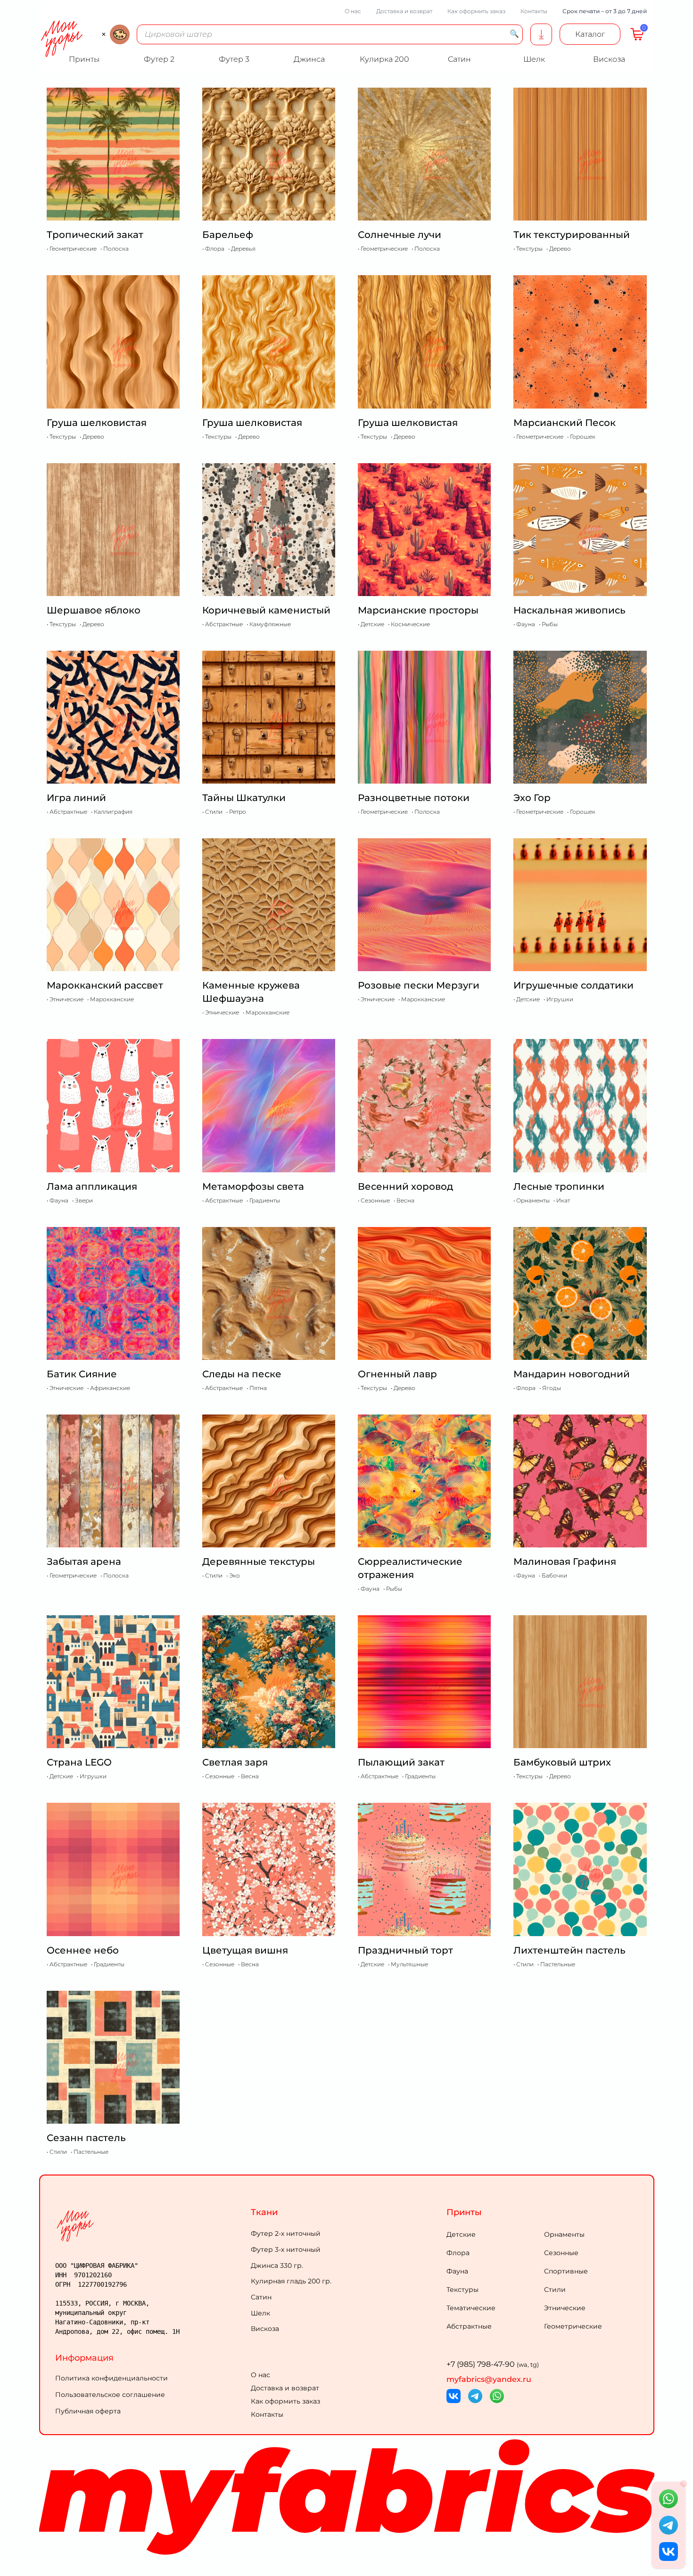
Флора (458, 2253)
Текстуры (462, 2290)
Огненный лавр (397, 1374)
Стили (555, 2290)
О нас (353, 11)
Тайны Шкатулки (244, 798)
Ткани (264, 2212)
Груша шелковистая (97, 423)
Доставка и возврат (404, 11)
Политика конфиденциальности (111, 2378)
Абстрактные (469, 2326)
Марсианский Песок (565, 423)
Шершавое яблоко (94, 610)
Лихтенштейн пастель (569, 1950)
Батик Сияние (82, 1374)
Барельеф (228, 235)
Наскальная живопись (569, 610)
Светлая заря (235, 1762)
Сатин (261, 2297)
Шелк (260, 2313)
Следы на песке (242, 1374)
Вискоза (265, 2329)
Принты (464, 2212)
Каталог (590, 34)
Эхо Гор (532, 798)
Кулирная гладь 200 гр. (291, 2281)
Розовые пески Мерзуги (419, 985)
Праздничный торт (405, 1950)
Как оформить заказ (476, 11)
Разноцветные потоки (414, 798)
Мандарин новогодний (572, 1374)
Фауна (457, 2271)
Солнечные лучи (400, 235)
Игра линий (76, 798)
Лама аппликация (92, 1186)
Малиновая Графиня (565, 1562)
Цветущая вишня (245, 1950)
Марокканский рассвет (105, 985)
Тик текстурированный (572, 235)
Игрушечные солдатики (573, 985)
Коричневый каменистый (266, 610)
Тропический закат (95, 235)
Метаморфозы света (253, 1186)
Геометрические (573, 2326)
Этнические (565, 2308)
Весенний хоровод (405, 1186)
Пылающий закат (401, 1762)
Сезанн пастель (86, 2138)
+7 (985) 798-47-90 (493, 2364)
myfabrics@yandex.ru (489, 2379)
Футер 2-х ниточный (286, 2233)
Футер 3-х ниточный (286, 2249)
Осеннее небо (83, 1950)
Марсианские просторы (418, 610)
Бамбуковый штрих (562, 1762)
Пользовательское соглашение (110, 2395)
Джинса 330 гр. (277, 2265)
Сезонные (561, 2253)
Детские (461, 2234)
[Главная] (151, 2226)
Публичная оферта (88, 2411)
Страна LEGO (79, 1762)
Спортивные (566, 2271)
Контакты (534, 11)
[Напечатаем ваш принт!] (541, 34)
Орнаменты (564, 2234)
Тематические (471, 2308)
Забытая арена (84, 1562)
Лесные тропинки (559, 1186)
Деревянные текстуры (259, 1562)
